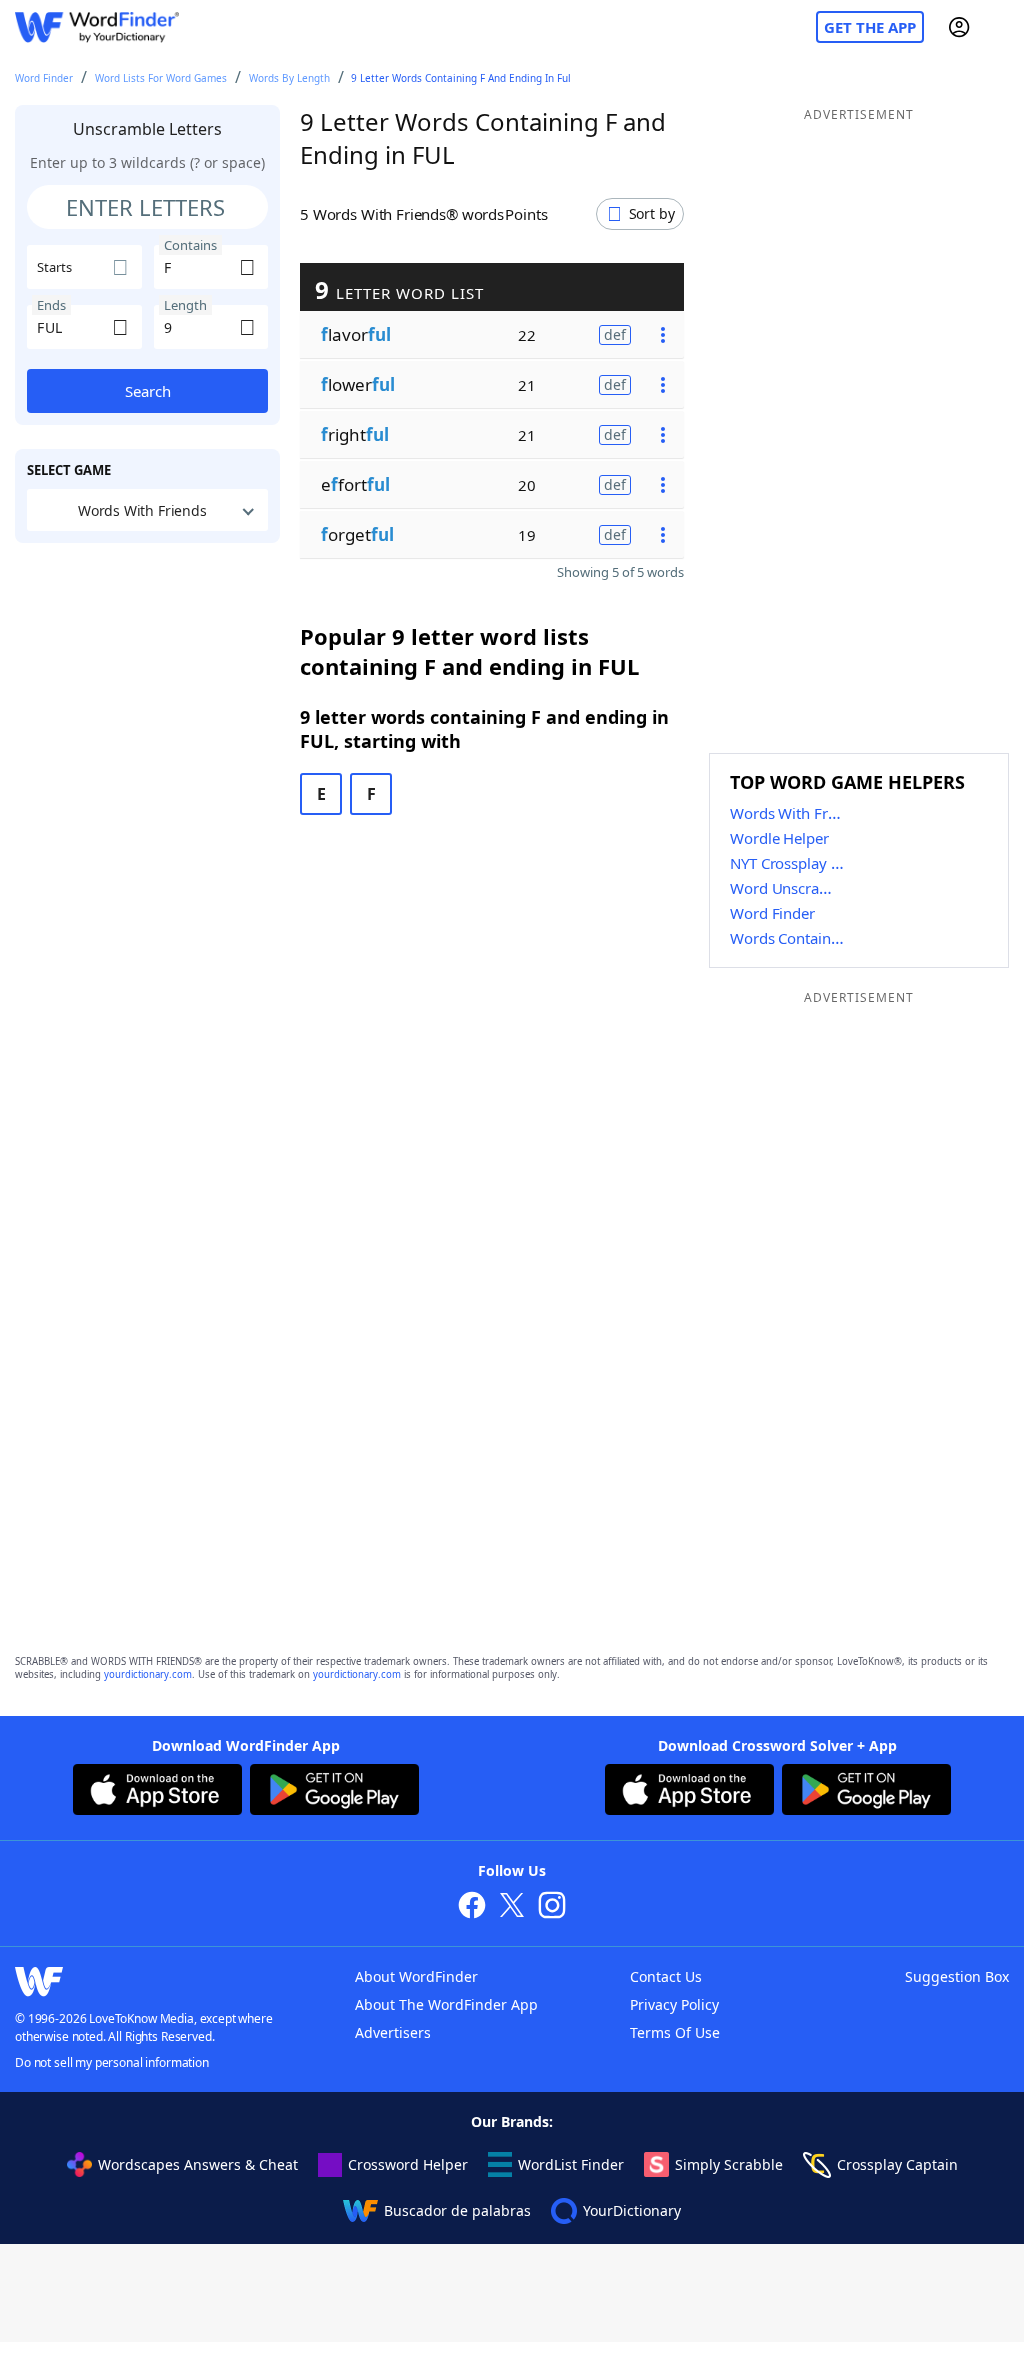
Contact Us (666, 1976)
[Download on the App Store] (157, 1792)
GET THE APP (870, 27)
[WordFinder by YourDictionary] (97, 27)
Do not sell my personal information (112, 2062)
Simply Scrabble (729, 2164)
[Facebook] (472, 1907)
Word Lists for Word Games (161, 78)
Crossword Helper (408, 2164)
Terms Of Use (675, 2032)
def (615, 334)
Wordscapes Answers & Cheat (198, 2164)
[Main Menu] (1001, 27)
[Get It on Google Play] (334, 1792)
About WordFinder (416, 1976)
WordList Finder (571, 2164)
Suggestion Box (957, 1976)
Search (148, 391)
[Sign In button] (959, 27)
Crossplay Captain (897, 2164)
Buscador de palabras (457, 2210)
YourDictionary (632, 2210)
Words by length (289, 78)
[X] (512, 1907)
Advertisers (393, 2032)
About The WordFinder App (446, 2004)
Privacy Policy (674, 2004)
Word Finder (44, 78)
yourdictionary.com (148, 1674)
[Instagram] (552, 1907)
